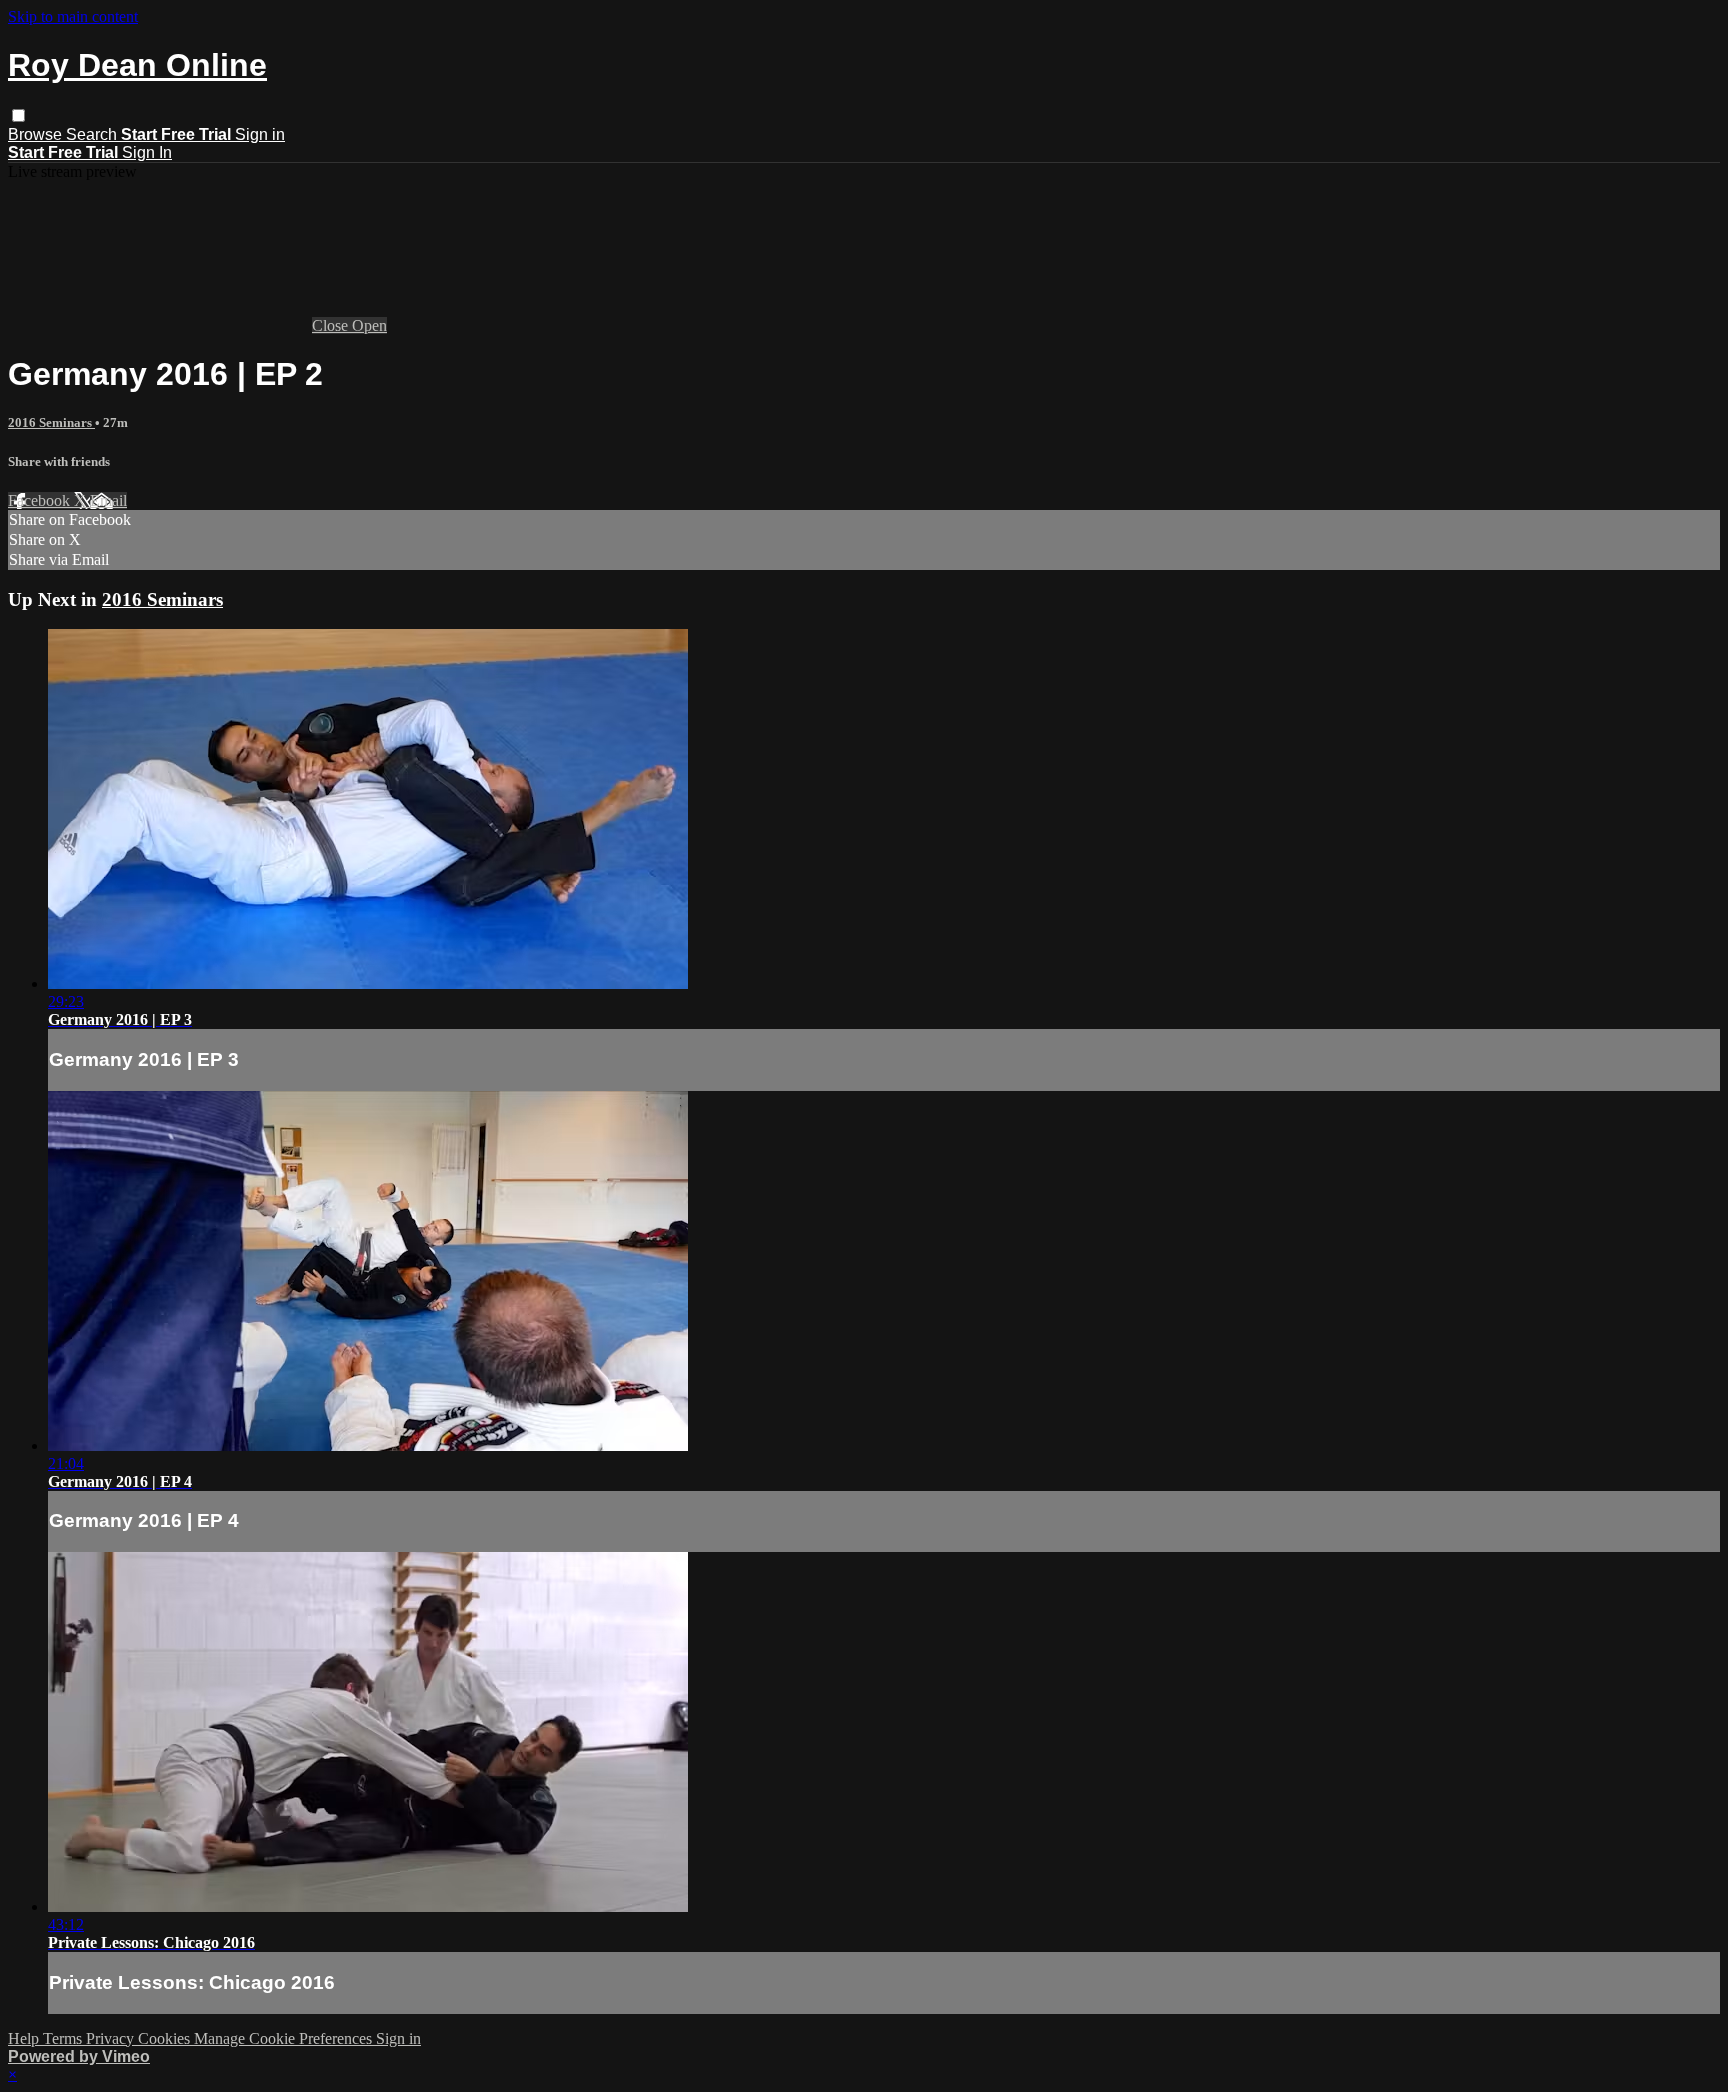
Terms (64, 2038)
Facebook (41, 500)
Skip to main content (73, 16)
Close (332, 325)
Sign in (260, 134)
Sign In (147, 152)
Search (93, 134)
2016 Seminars (51, 422)
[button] (18, 115)
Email (108, 500)
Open (369, 325)
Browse (37, 134)
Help (25, 2038)
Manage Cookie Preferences (285, 2038)
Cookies (166, 2038)
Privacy (112, 2038)
